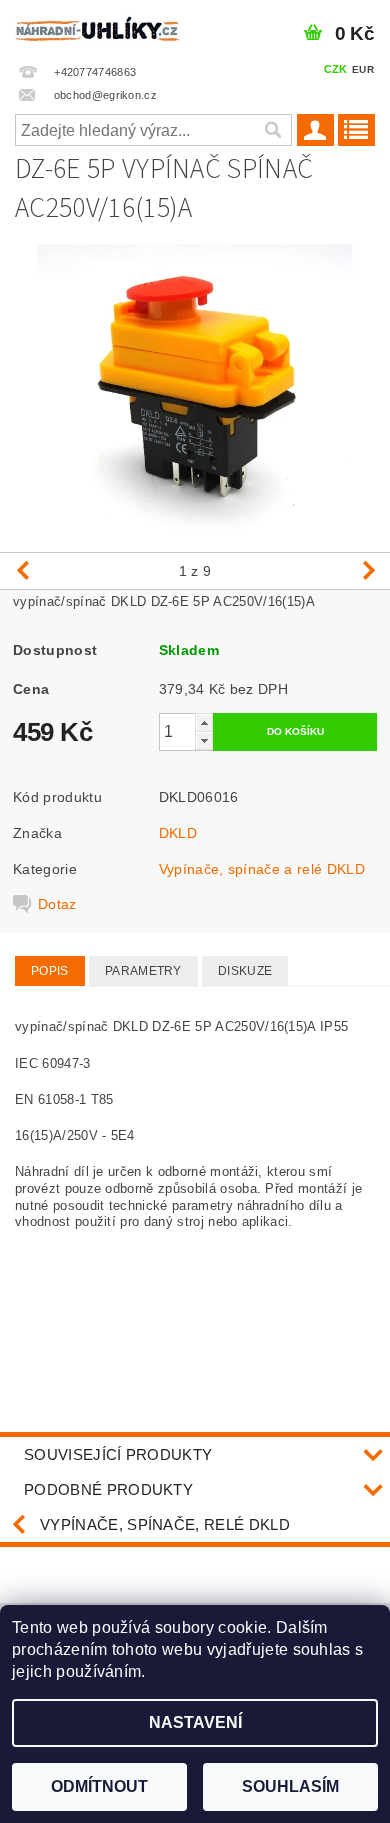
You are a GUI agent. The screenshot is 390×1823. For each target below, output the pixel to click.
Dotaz (57, 904)
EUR (363, 69)
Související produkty (118, 1454)
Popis (50, 971)
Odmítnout (99, 1786)
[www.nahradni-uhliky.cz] (97, 26)
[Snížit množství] (204, 740)
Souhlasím (290, 1786)
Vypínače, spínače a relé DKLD (262, 869)
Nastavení (195, 1722)
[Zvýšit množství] (204, 722)
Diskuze (245, 971)
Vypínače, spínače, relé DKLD (165, 1524)
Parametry (143, 971)
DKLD (178, 833)
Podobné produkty (108, 1489)
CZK (336, 69)
